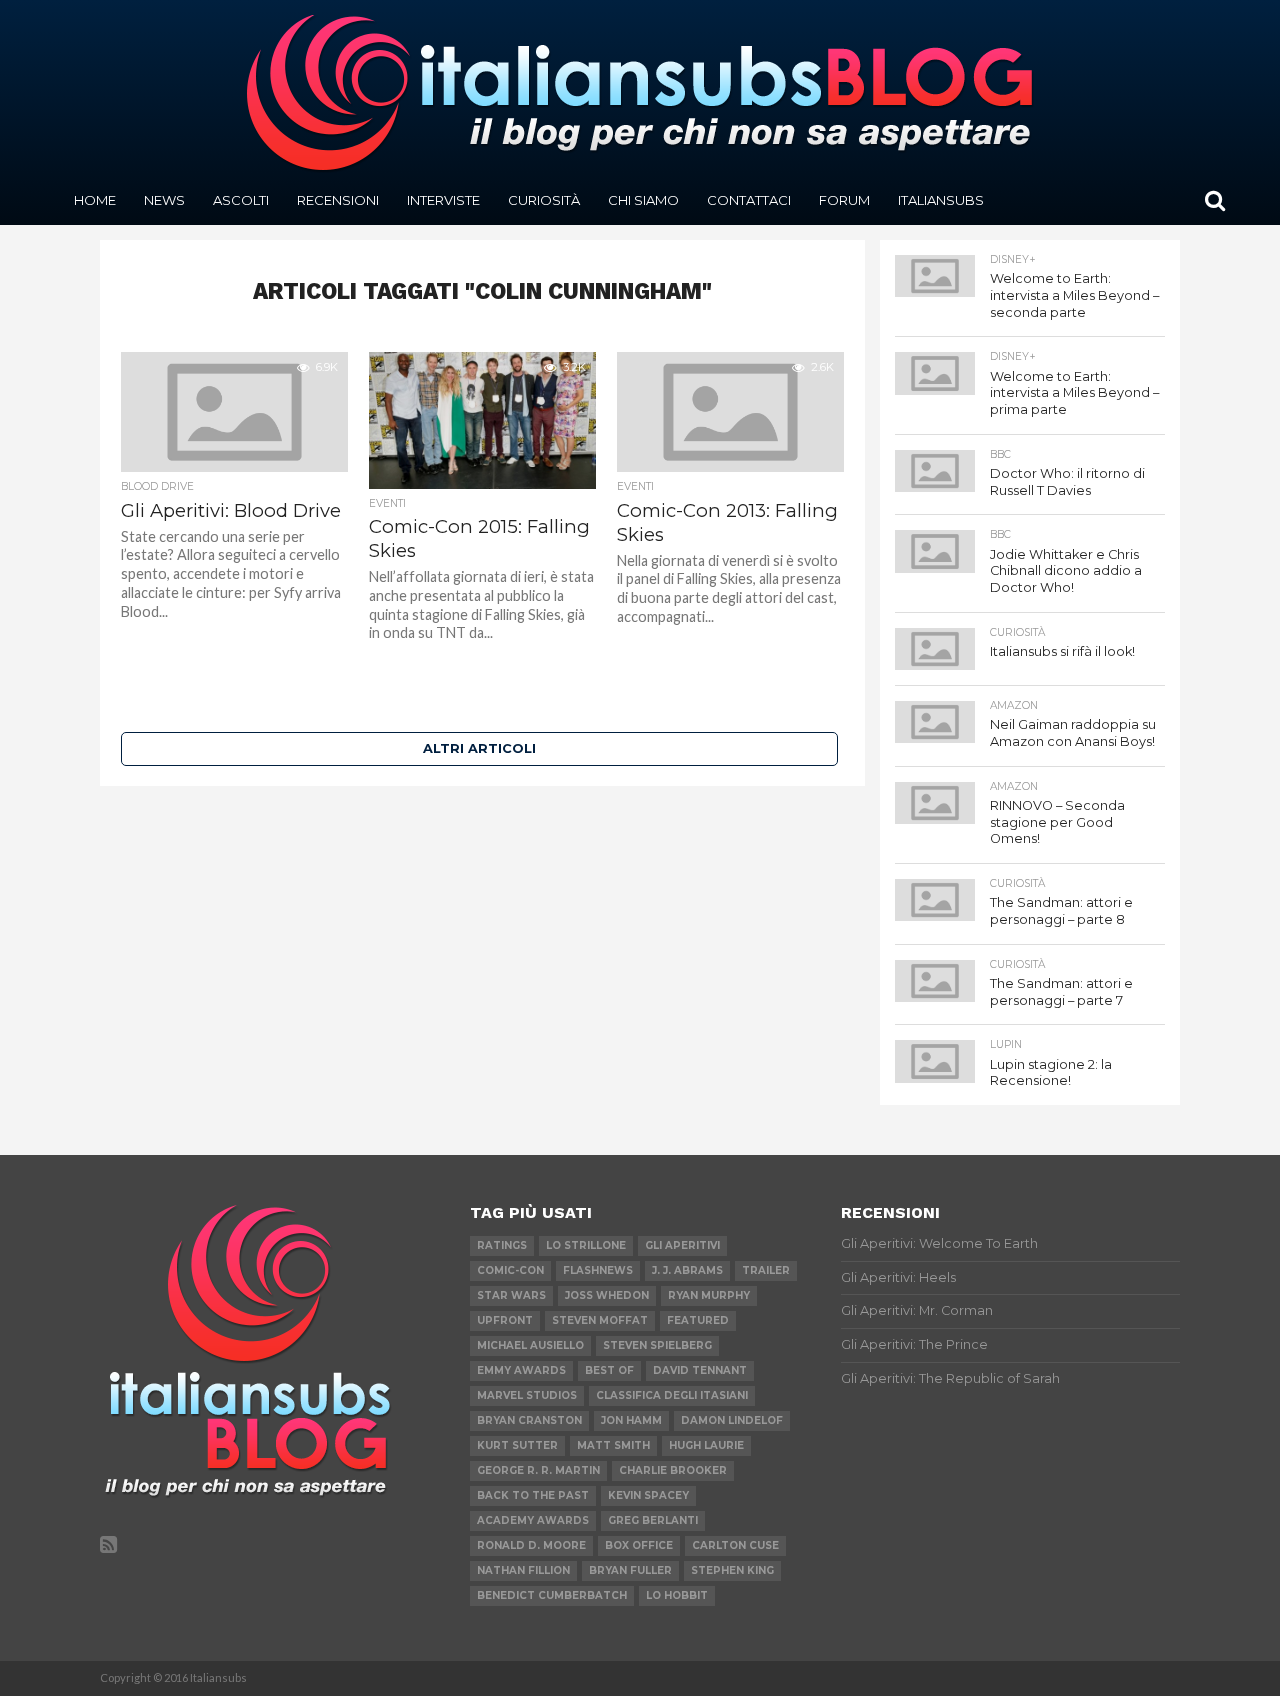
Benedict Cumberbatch (552, 1595)
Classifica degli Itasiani (672, 1395)
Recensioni (338, 200)
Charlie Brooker (673, 1470)
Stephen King (732, 1570)
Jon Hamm (631, 1420)
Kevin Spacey (648, 1495)
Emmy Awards (521, 1370)
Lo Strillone (586, 1245)
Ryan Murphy (709, 1295)
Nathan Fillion (523, 1570)
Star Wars (511, 1295)
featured (698, 1320)
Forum (844, 200)
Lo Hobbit (677, 1595)
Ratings (502, 1245)
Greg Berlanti (653, 1520)
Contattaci (749, 200)
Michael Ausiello (530, 1345)
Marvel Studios (527, 1395)
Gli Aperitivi (682, 1245)
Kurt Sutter (517, 1445)
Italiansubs (941, 200)
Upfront (505, 1320)
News (164, 200)
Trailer (766, 1270)
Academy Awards (533, 1520)
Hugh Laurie (706, 1445)
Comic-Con (510, 1270)
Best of (609, 1370)
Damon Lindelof (732, 1420)
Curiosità (544, 200)
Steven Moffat (600, 1320)
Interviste (443, 200)
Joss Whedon (607, 1295)
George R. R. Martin (538, 1470)
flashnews (598, 1270)
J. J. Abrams (687, 1270)
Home (95, 200)
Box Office (639, 1545)
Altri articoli (479, 748)
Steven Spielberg (657, 1345)
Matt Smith (613, 1445)
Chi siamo (643, 200)
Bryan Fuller (630, 1570)
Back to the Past (533, 1495)
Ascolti (241, 200)
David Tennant (700, 1370)
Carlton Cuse (735, 1545)
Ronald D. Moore (531, 1545)
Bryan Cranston (529, 1420)
